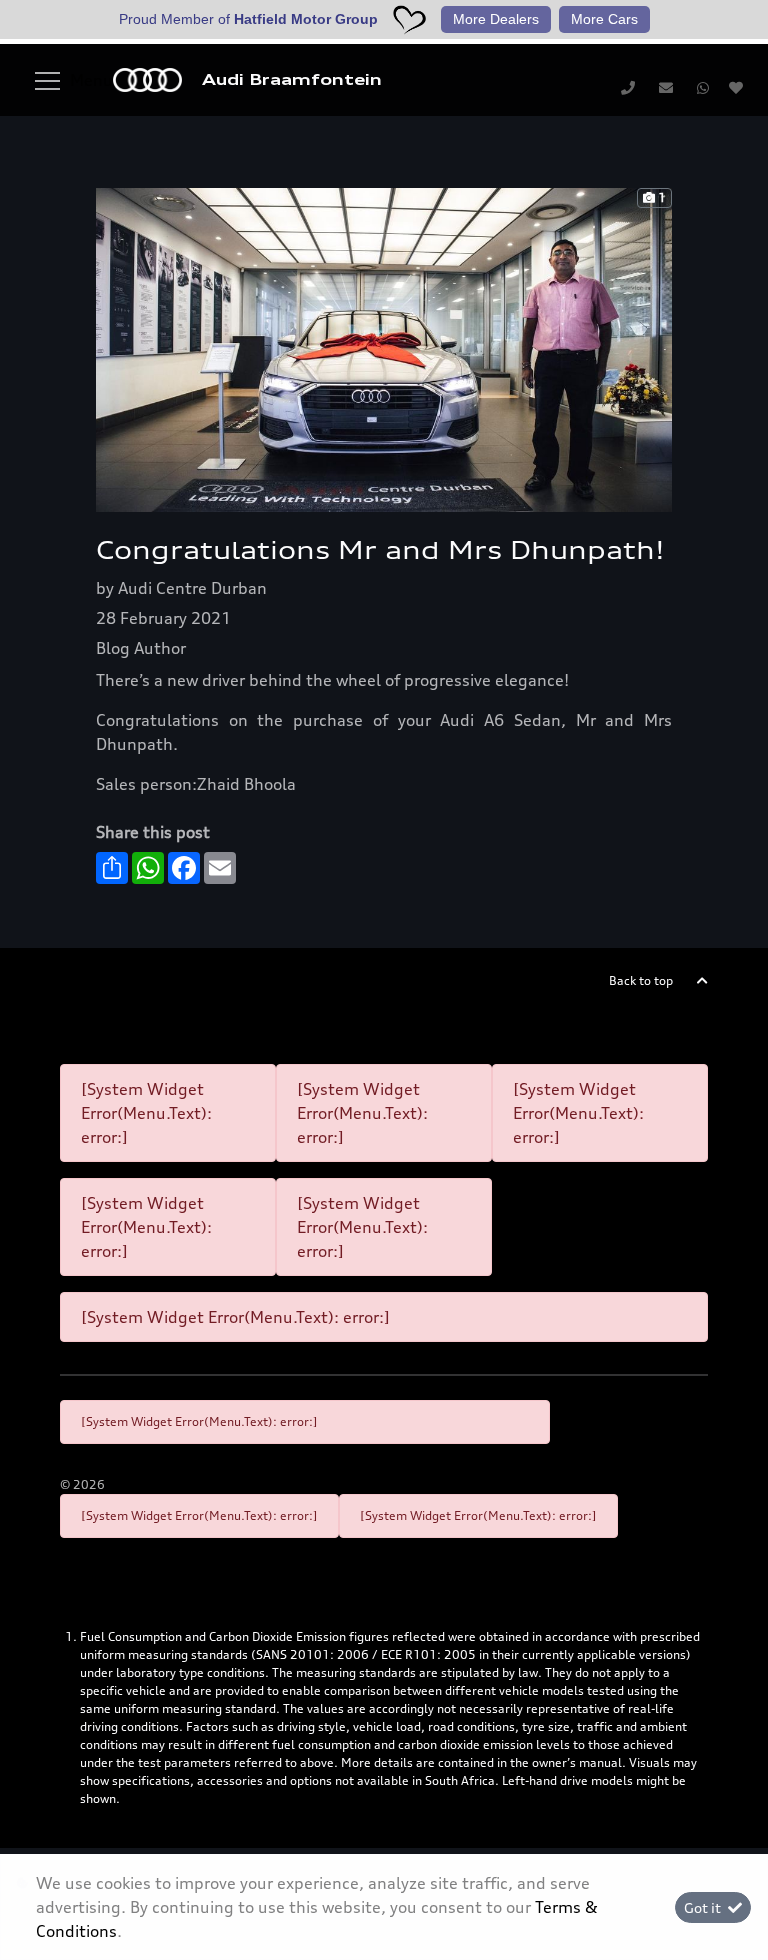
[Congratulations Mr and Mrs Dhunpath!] (384, 348)
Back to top (641, 980)
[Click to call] (628, 87)
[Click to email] (666, 87)
